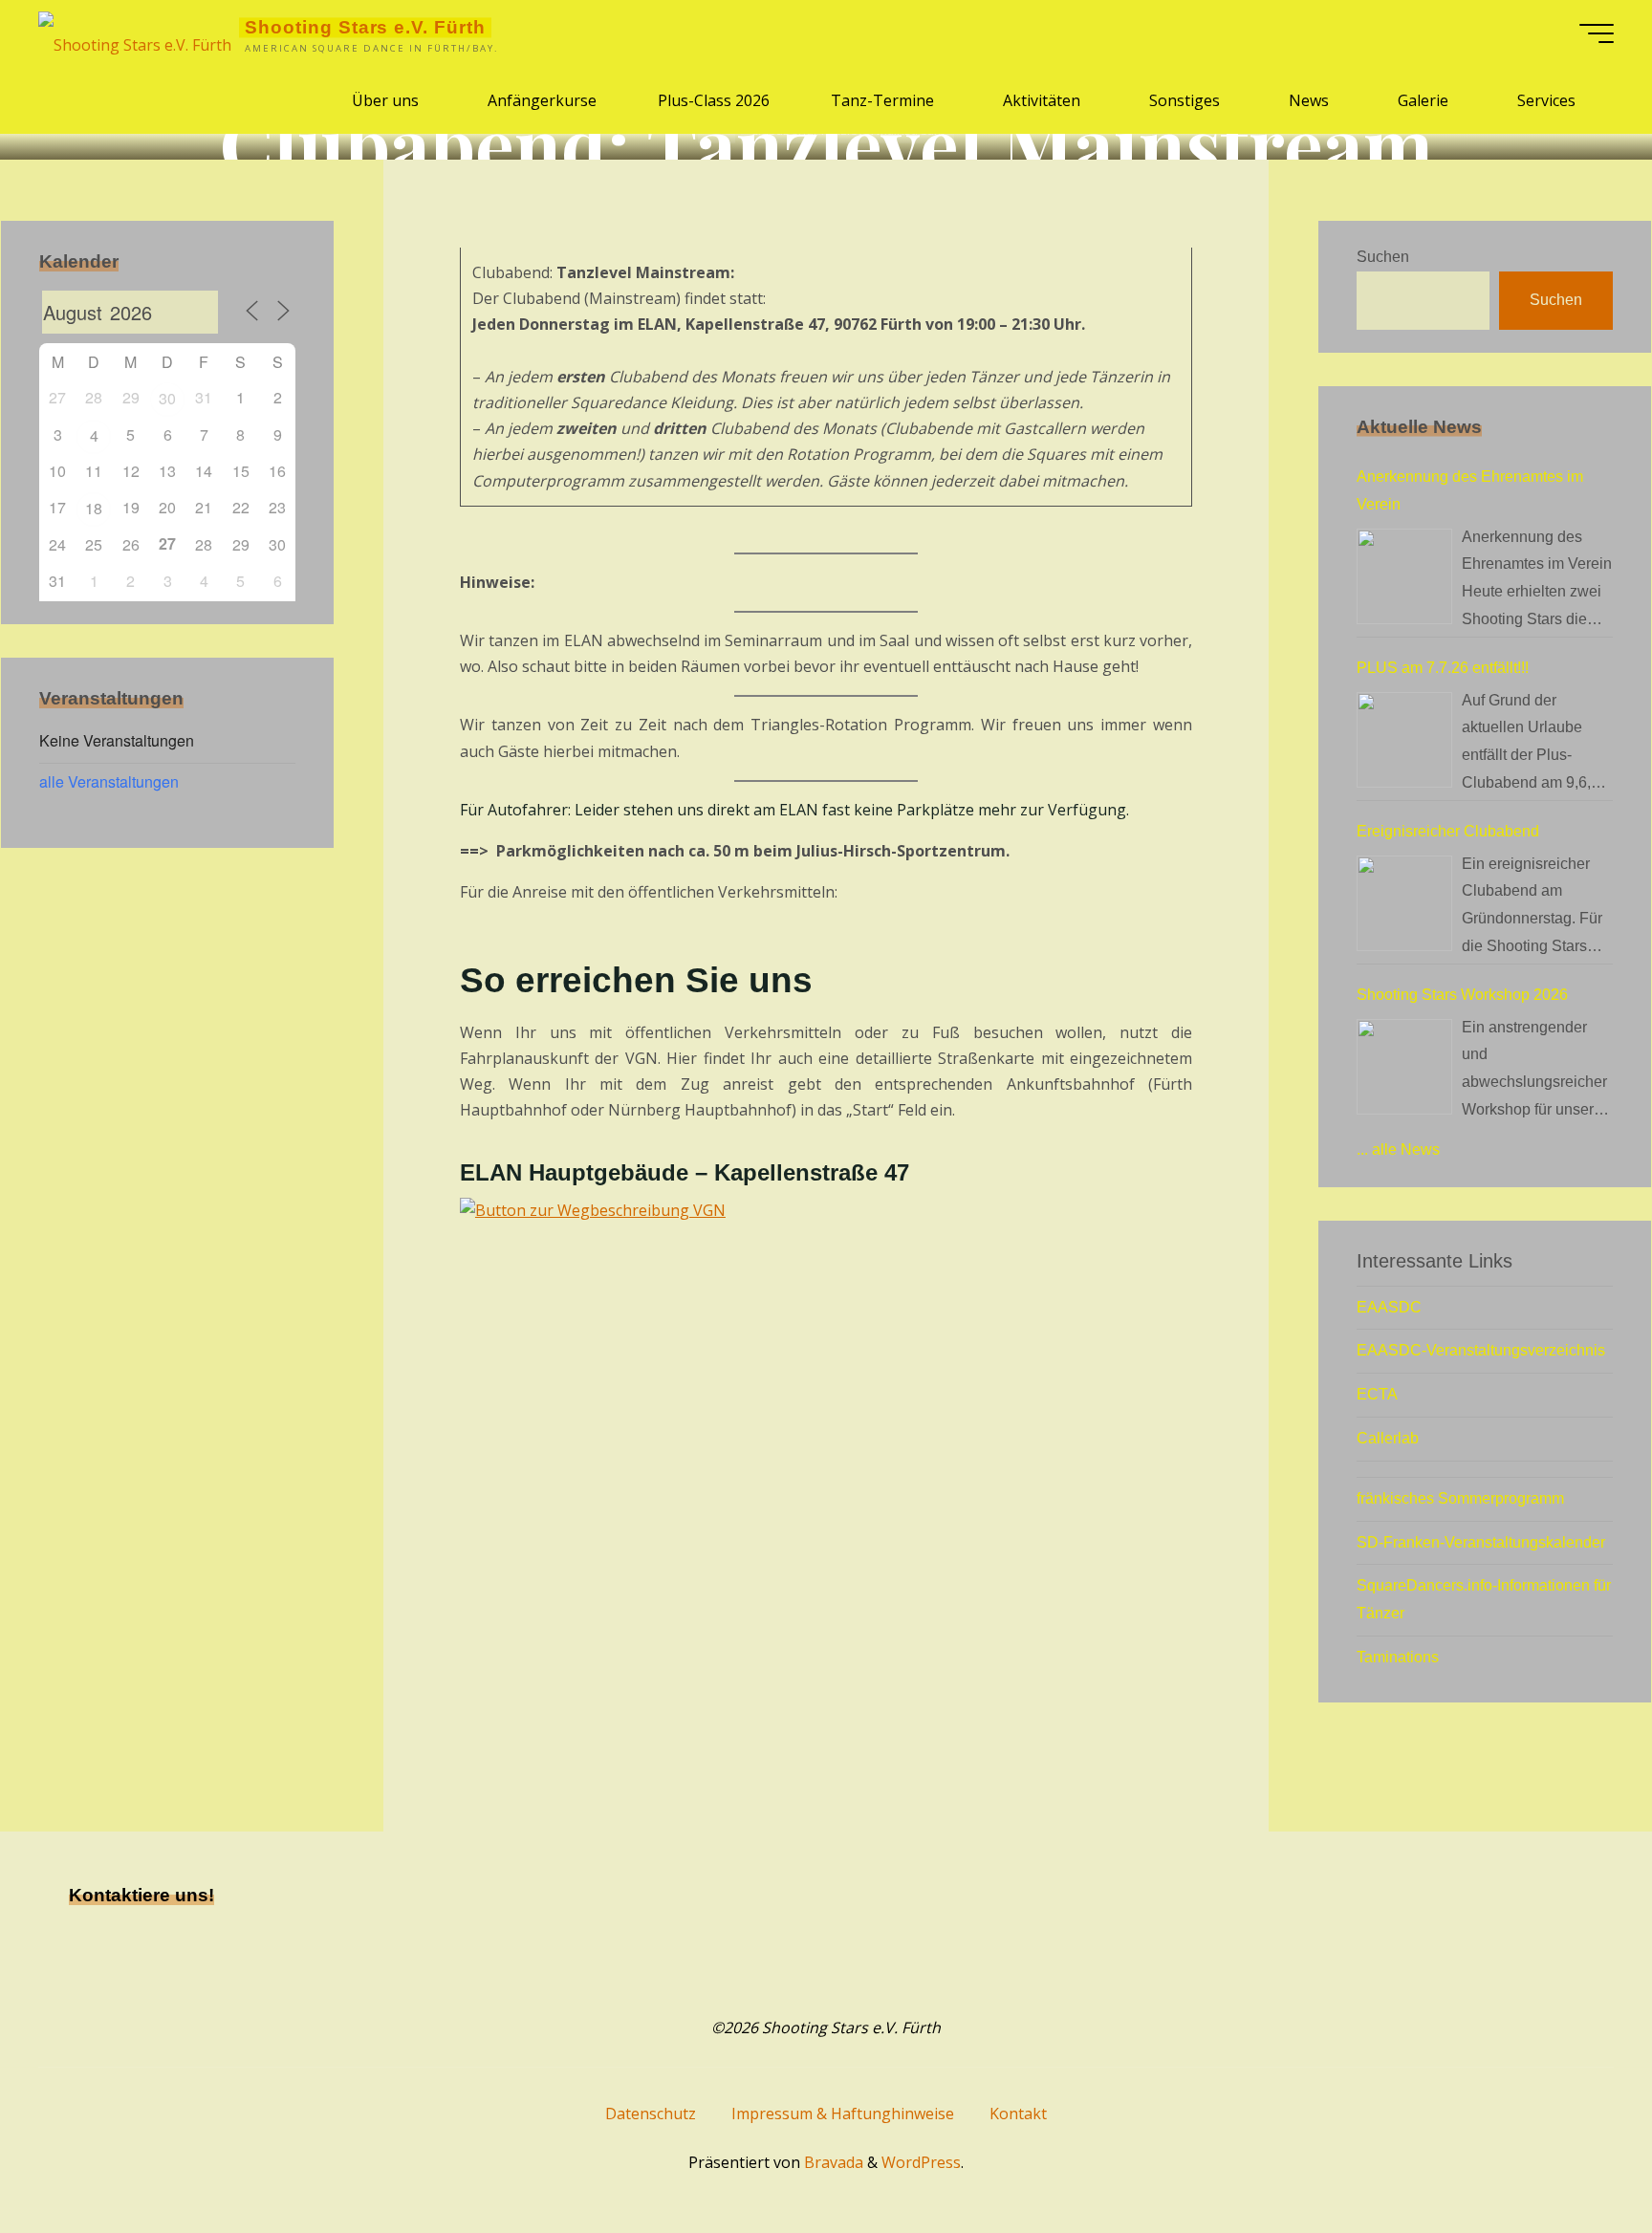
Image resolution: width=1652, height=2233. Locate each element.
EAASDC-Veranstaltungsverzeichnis (1481, 1350)
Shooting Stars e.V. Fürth (365, 27)
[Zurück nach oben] (1577, 2158)
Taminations (1398, 1657)
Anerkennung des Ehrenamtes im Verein (1470, 490)
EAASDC (1389, 1307)
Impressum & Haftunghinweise (843, 2114)
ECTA (1377, 1394)
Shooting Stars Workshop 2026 (1462, 995)
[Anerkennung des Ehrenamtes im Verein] (1404, 576)
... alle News (1398, 1149)
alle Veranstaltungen (109, 781)
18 (94, 508)
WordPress (921, 2162)
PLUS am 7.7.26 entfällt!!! (1443, 668)
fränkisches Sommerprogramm (1460, 1498)
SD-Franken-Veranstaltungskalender (1481, 1542)
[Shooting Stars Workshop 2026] (1404, 1067)
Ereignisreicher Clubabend (1448, 831)
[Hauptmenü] (1597, 33)
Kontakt (1018, 2114)
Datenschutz (651, 2114)
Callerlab (1388, 1438)
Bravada (832, 2162)
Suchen (1383, 257)
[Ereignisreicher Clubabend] (1404, 903)
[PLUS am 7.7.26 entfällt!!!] (1404, 740)
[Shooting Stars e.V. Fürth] (135, 33)
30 (167, 398)
